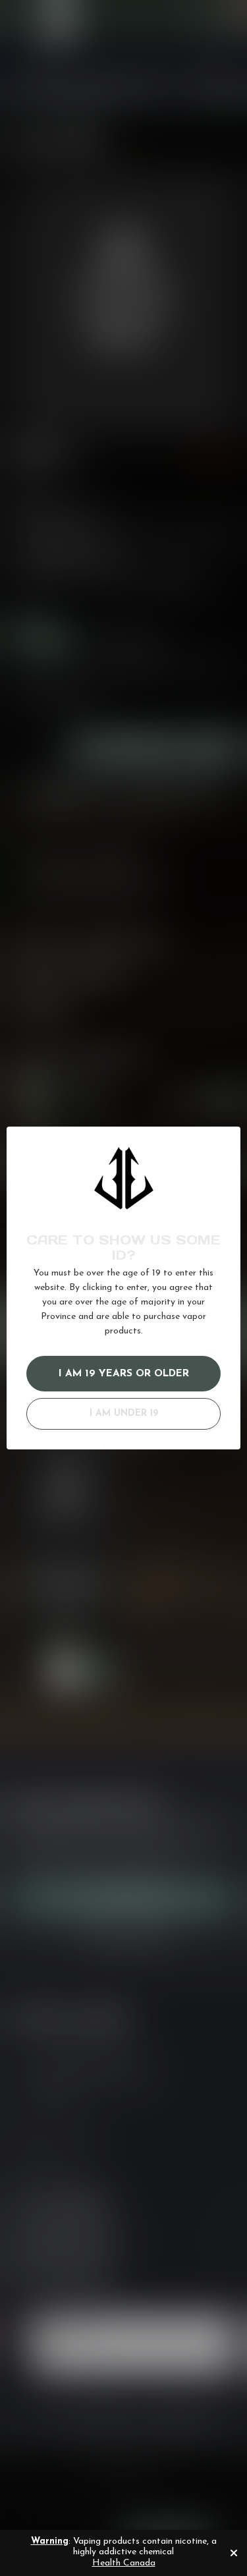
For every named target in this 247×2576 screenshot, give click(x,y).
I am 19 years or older (124, 1374)
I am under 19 (124, 1414)
